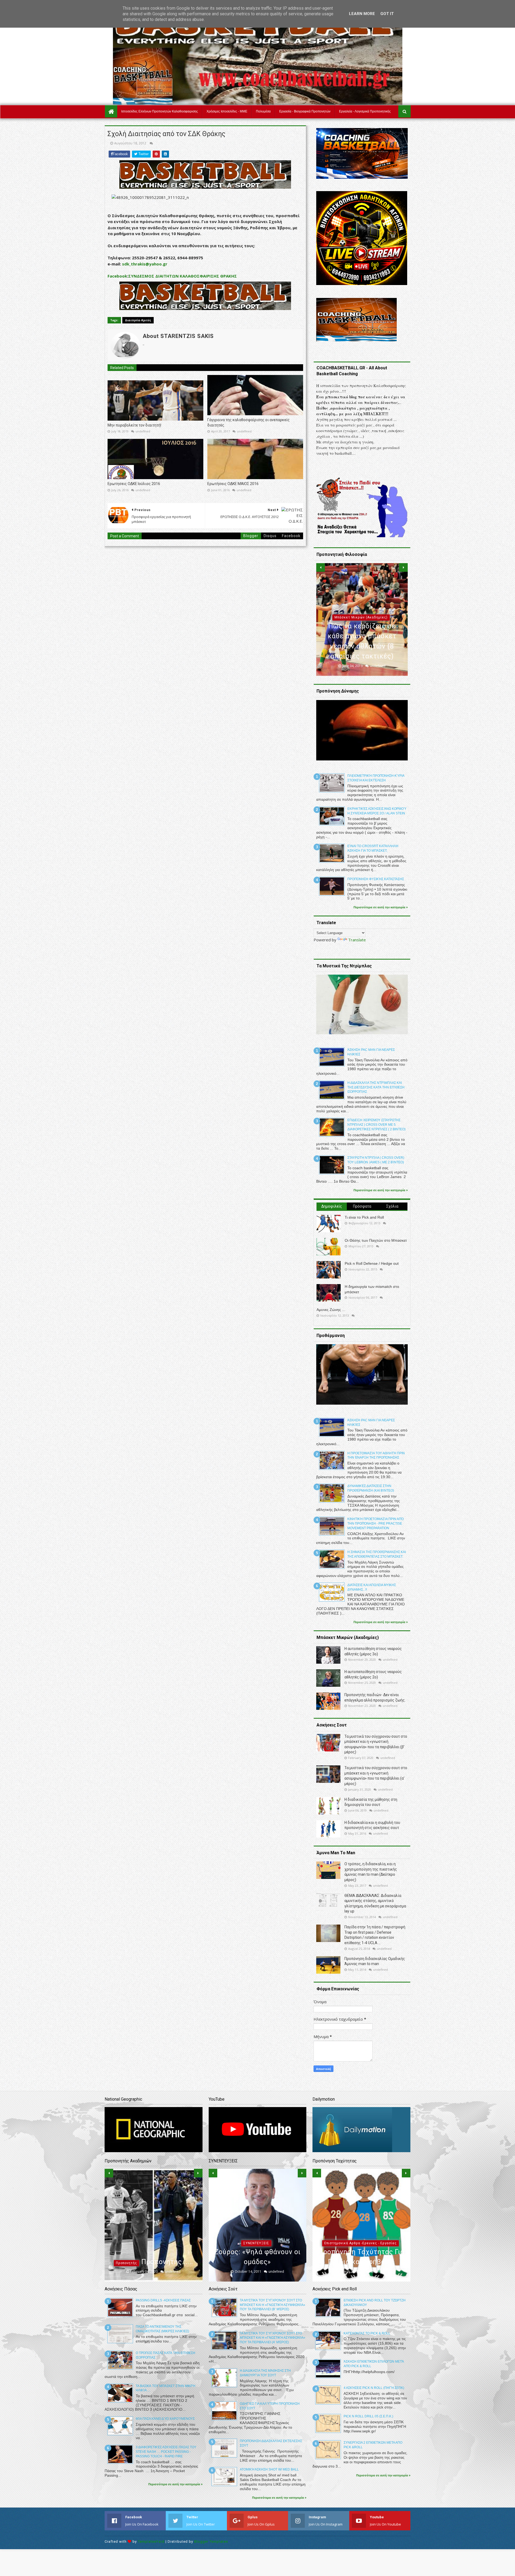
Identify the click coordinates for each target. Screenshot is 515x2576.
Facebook (117, 276)
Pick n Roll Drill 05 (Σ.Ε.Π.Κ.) (368, 2416)
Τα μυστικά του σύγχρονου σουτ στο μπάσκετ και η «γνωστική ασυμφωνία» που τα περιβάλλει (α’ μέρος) (273, 2338)
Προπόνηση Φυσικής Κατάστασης (376, 879)
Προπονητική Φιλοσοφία (361, 617)
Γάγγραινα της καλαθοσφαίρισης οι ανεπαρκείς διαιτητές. (249, 422)
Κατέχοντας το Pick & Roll (367, 2333)
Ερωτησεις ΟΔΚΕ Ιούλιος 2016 (134, 484)
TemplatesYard (151, 2542)
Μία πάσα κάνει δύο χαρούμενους (165, 2419)
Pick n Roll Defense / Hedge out (372, 1263)
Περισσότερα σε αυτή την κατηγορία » (381, 907)
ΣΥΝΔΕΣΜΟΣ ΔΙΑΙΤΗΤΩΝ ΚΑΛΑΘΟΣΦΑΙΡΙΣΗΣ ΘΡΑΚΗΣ (183, 276)
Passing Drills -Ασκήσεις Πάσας (163, 2300)
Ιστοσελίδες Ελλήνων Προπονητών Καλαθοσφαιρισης (160, 111)
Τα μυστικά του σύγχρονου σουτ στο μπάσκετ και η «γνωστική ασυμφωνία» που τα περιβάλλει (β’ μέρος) (273, 2305)
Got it (387, 14)
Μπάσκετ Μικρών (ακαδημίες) (256, 2223)
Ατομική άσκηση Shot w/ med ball (269, 2469)
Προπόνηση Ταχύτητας (360, 2243)
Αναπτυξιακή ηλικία (152, 2233)
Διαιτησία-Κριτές (138, 320)
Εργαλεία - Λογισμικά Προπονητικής (365, 111)
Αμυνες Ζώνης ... (331, 1310)
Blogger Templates (211, 2542)
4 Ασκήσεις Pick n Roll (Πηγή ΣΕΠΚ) (374, 2388)
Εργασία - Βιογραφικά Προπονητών (305, 111)
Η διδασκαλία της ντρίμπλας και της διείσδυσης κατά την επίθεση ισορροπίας (376, 1087)
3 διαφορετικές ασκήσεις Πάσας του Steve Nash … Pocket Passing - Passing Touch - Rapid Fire (166, 2452)
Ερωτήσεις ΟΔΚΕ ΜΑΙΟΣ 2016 (233, 484)
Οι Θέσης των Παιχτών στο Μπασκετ (376, 1240)
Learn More (362, 14)
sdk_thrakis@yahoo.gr (145, 264)
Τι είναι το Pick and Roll (364, 1217)
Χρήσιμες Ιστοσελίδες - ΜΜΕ (227, 111)
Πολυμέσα (263, 111)
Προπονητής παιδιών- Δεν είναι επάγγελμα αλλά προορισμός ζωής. (153, 2252)
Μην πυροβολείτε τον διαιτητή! (134, 425)
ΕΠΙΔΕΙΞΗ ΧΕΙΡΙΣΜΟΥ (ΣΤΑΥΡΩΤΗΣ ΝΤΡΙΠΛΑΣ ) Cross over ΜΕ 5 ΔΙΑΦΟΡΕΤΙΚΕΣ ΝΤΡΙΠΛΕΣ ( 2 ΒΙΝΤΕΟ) (376, 1125)
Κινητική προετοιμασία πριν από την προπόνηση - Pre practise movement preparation (376, 1524)
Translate (357, 940)
